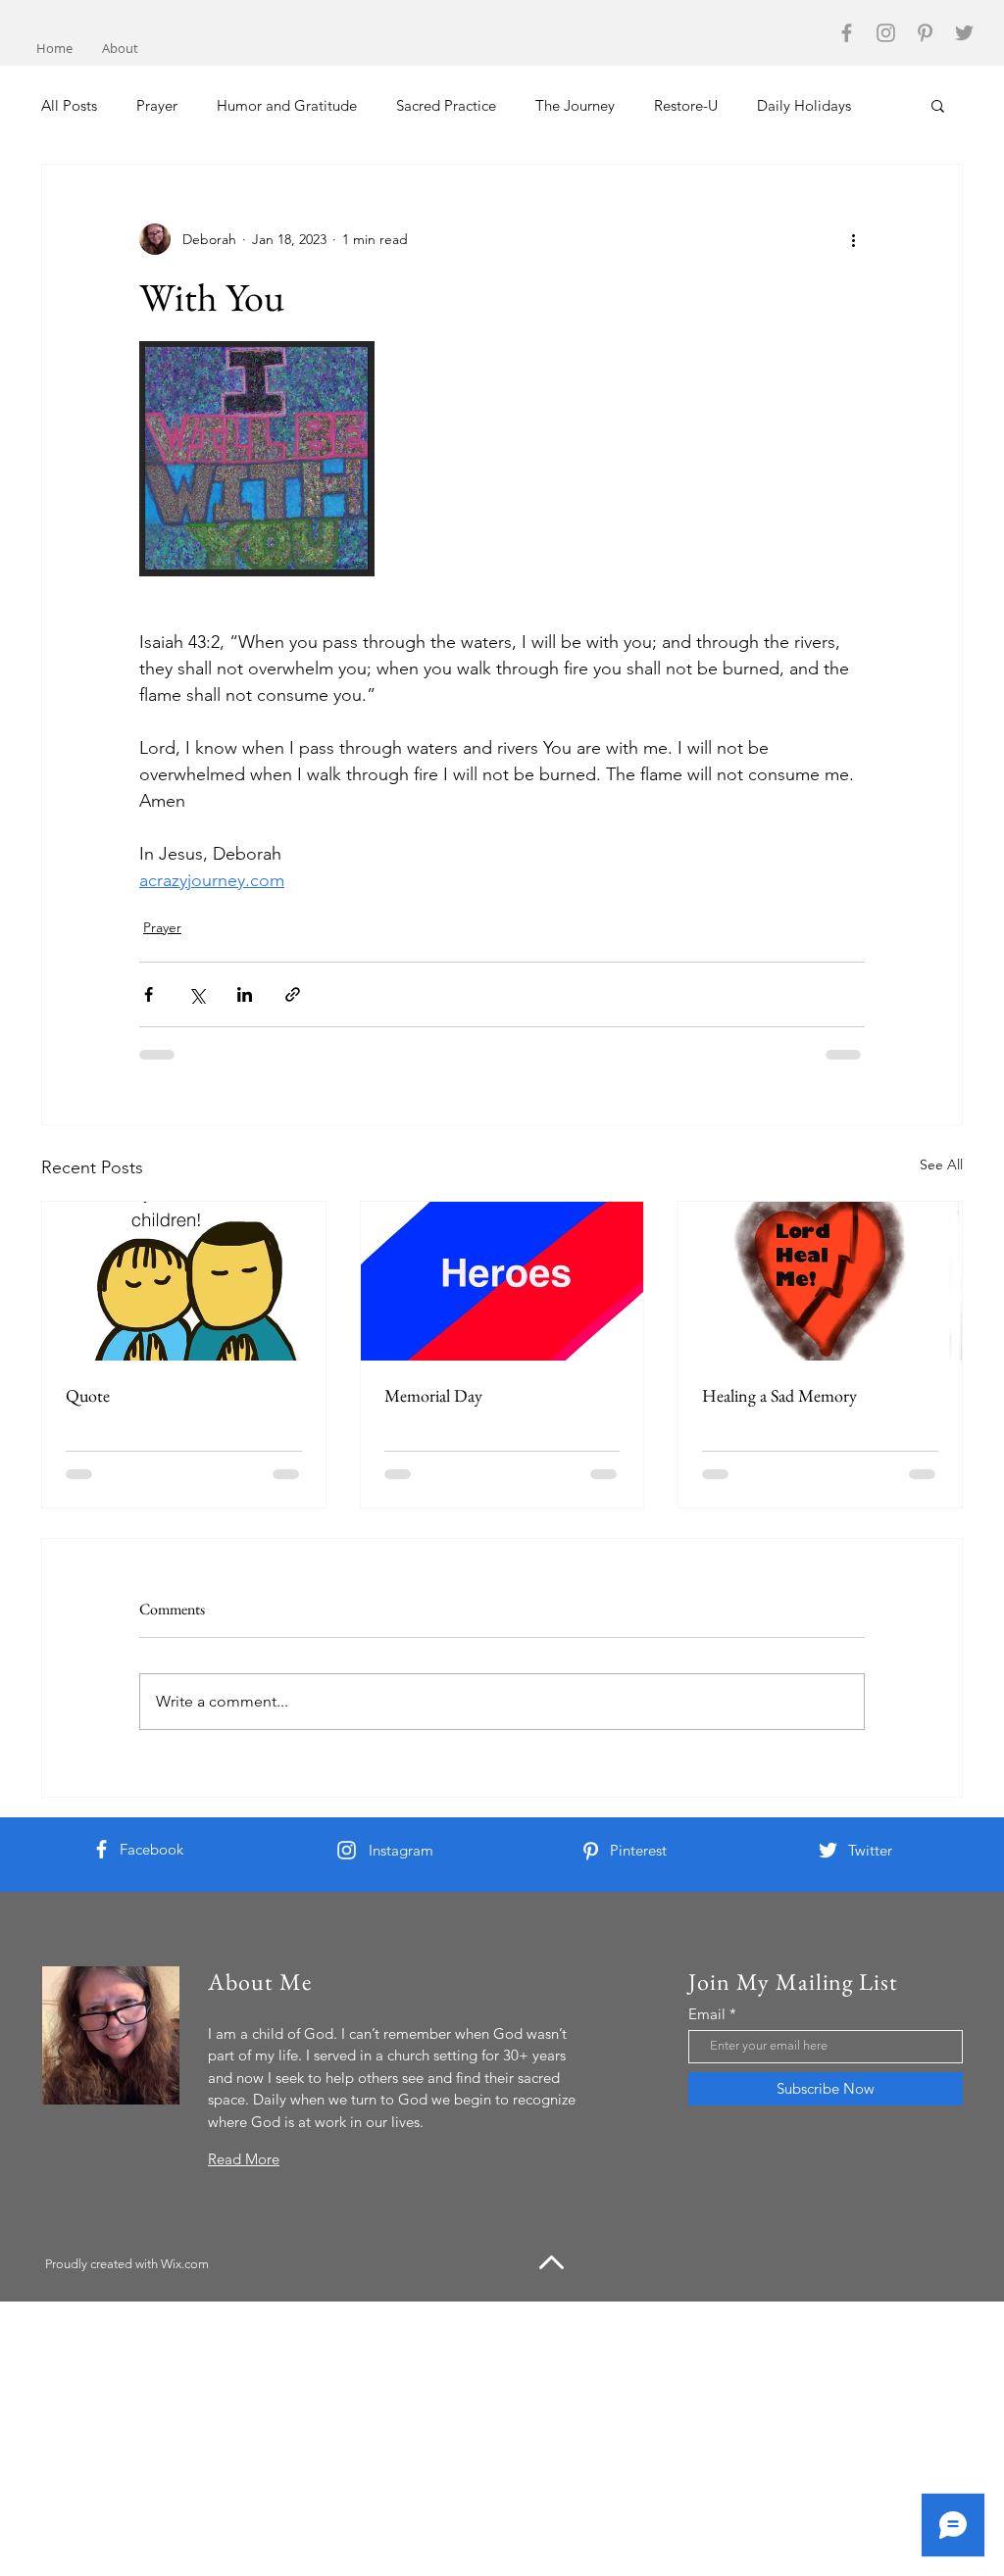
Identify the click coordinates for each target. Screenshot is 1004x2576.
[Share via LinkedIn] (245, 994)
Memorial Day (433, 1395)
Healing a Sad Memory (779, 1395)
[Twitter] (964, 33)
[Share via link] (293, 994)
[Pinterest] (925, 33)
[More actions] (853, 239)
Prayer (157, 105)
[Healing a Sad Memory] (820, 1281)
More (774, 105)
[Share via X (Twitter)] (197, 994)
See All (941, 1164)
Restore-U (686, 105)
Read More (244, 2175)
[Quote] (184, 1281)
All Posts (69, 105)
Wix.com (185, 2279)
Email (707, 2030)
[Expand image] (257, 459)
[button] (938, 105)
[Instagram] (886, 33)
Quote (88, 1395)
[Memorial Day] (502, 1281)
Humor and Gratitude (287, 105)
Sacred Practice (446, 105)
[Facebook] (847, 33)
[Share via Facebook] (149, 994)
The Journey (575, 105)
